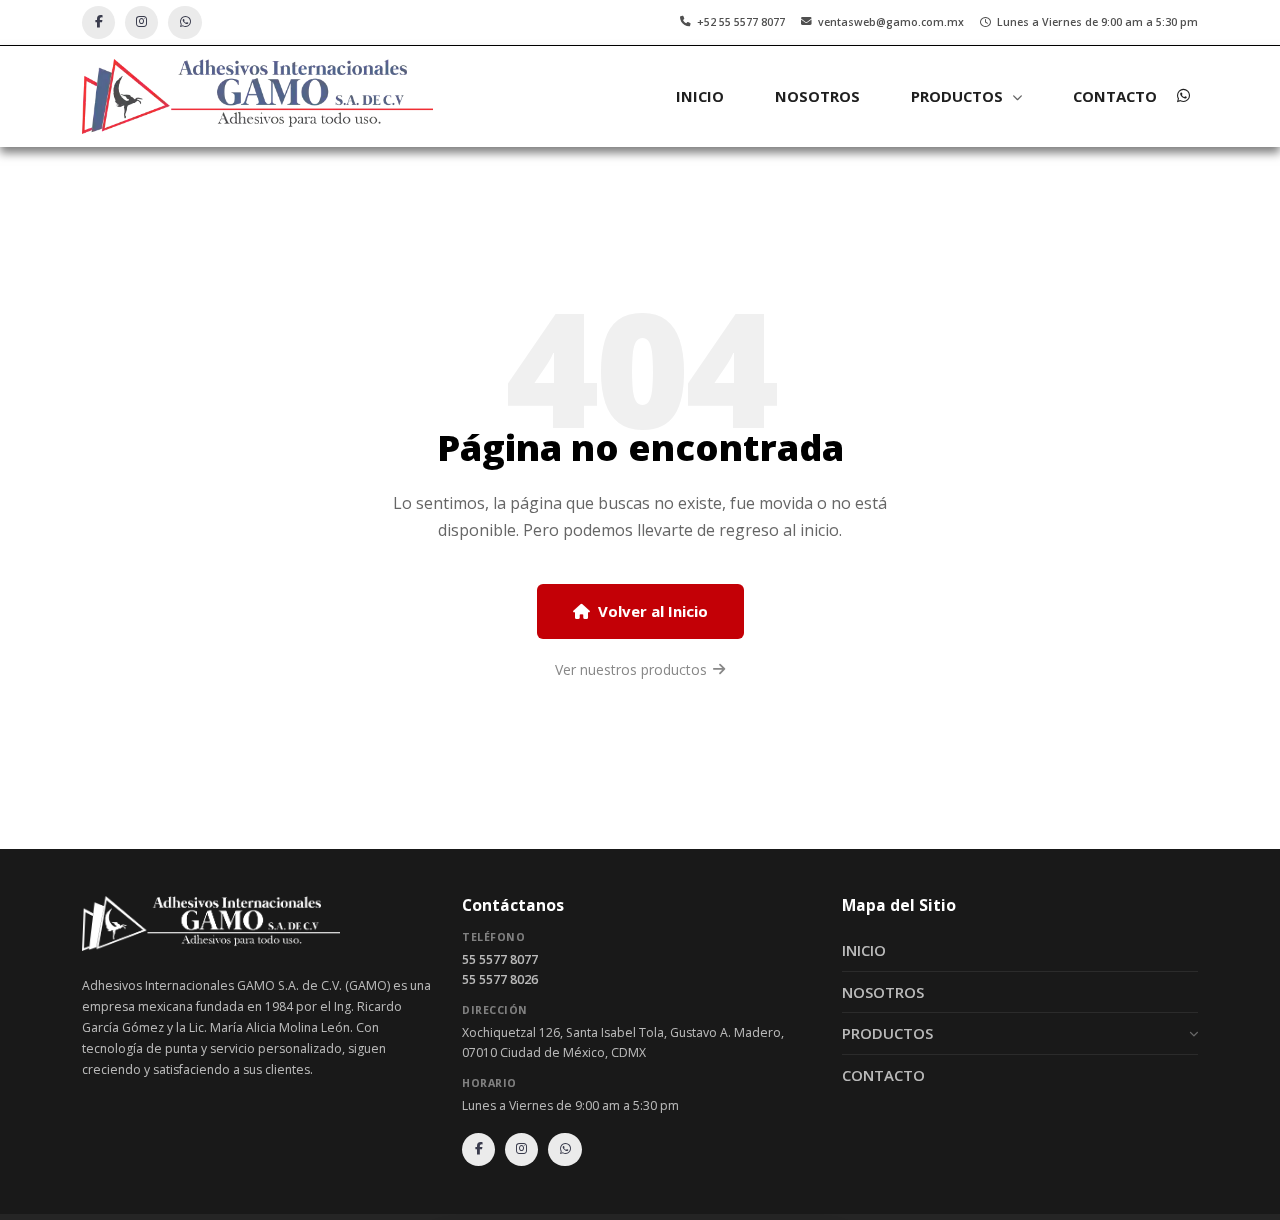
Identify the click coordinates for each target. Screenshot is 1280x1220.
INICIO (700, 96)
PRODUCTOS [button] (959, 96)
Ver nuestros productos (631, 669)
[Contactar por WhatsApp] (1183, 96)
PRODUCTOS (887, 1033)
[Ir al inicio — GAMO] (257, 96)
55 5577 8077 (500, 959)
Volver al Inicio (653, 611)
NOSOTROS (817, 96)
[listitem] (98, 22)
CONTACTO (1115, 96)
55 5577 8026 (500, 979)
